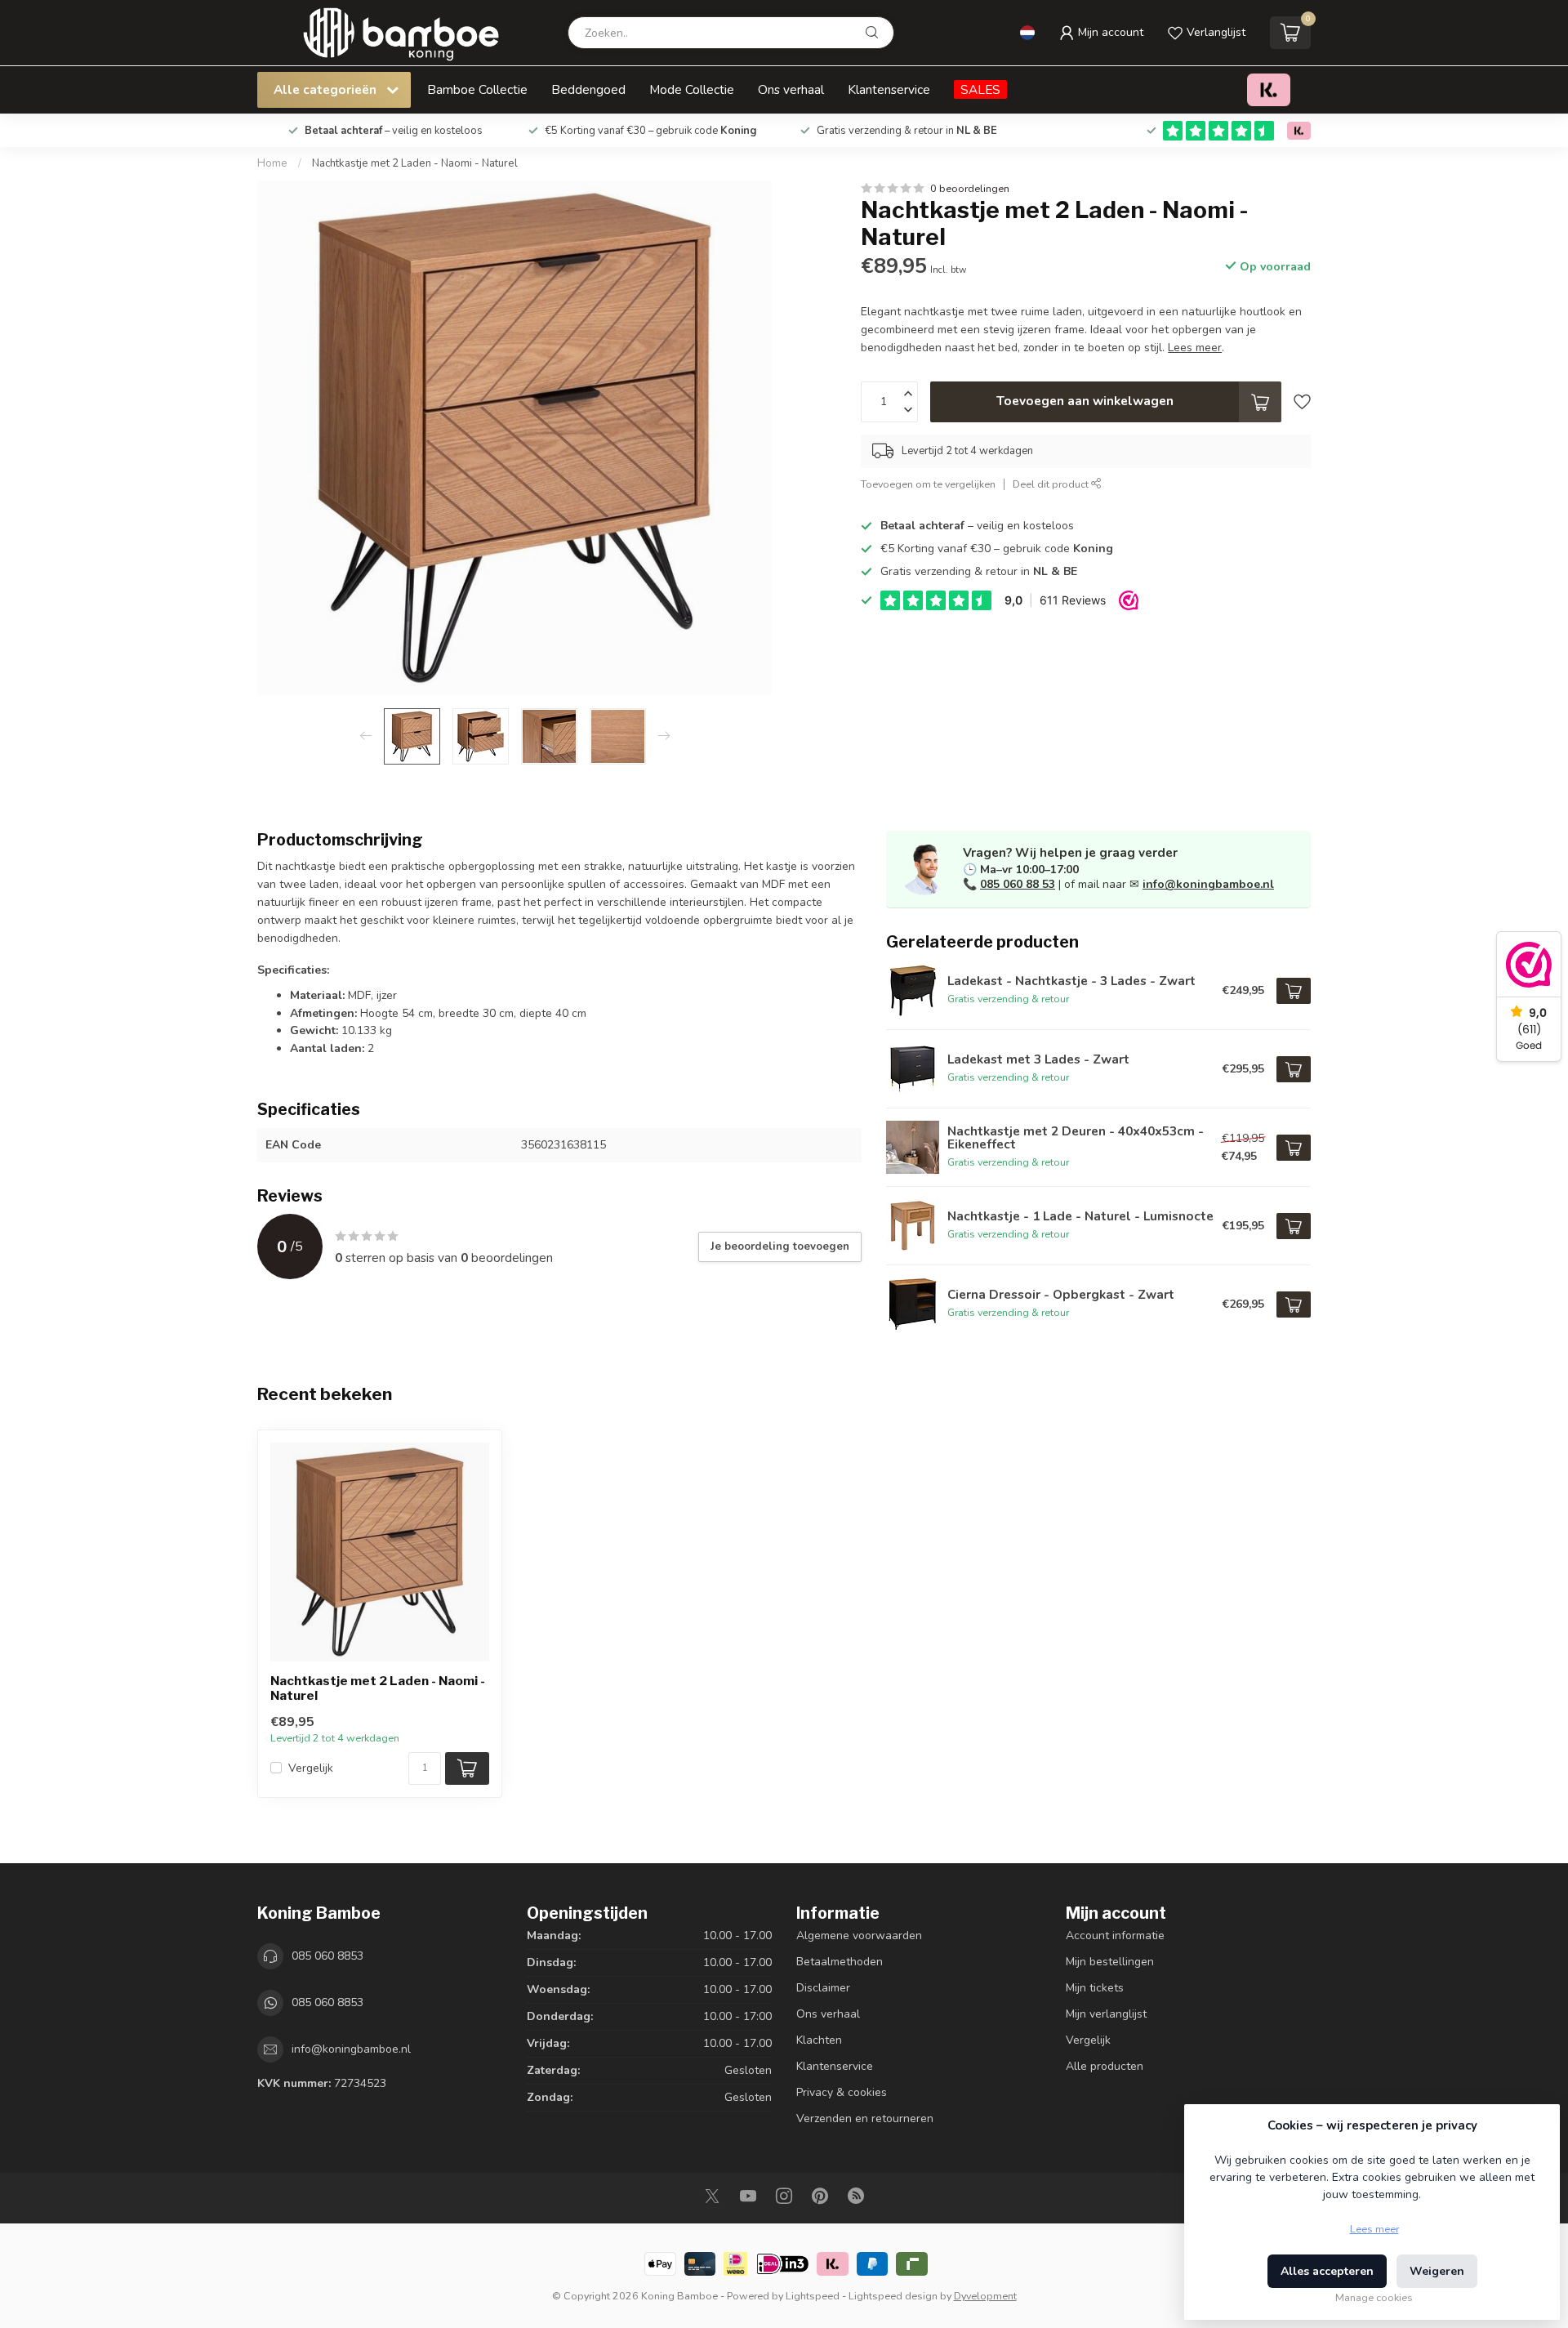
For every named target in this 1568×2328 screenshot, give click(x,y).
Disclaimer (823, 1988)
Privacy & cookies (842, 2092)
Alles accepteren (1327, 2271)
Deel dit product (1052, 484)
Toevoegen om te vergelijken (928, 484)
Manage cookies (1374, 2297)
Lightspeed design (893, 2296)
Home (272, 163)
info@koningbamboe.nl (1208, 884)
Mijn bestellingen (1110, 1962)
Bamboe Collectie (477, 89)
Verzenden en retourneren (865, 2118)
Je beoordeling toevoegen (780, 1247)
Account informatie (1115, 1936)
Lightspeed (813, 2296)
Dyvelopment (985, 2296)
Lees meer (1374, 2229)
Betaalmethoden (840, 1962)
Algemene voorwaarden (859, 1936)
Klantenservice (889, 89)
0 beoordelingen (970, 188)
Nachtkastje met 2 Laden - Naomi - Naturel (415, 163)
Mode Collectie (692, 89)
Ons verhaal (791, 89)
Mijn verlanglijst (1106, 2014)
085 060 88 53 (1018, 884)
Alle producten (1105, 2066)
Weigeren (1437, 2271)
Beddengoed (588, 89)
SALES (980, 89)
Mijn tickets (1095, 1988)
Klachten (819, 2040)
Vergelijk (311, 1768)
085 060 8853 (327, 1956)
